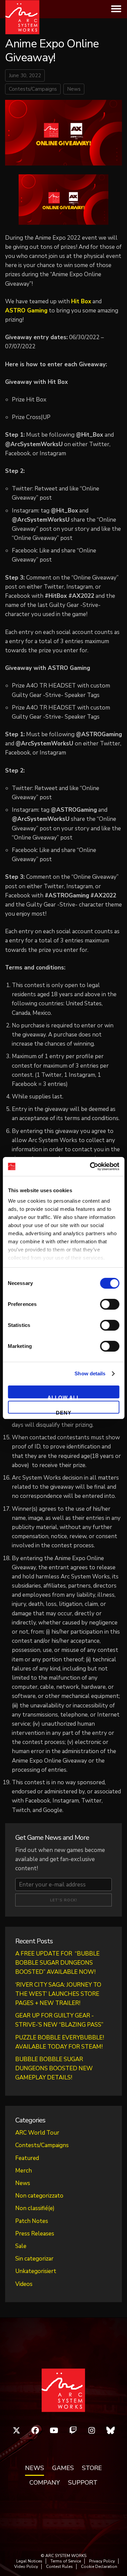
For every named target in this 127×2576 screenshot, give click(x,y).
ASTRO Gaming (26, 311)
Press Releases (35, 2234)
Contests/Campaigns (33, 89)
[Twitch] (73, 2430)
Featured (27, 2158)
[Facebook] (36, 2430)
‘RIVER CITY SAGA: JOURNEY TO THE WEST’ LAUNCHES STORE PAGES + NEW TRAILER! (58, 1994)
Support (83, 2483)
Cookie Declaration (99, 2567)
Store (92, 2468)
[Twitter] (17, 2430)
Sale (21, 2246)
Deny (64, 1412)
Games (63, 2468)
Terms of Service (66, 2561)
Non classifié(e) (35, 2208)
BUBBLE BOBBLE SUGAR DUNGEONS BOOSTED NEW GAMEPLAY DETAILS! (54, 2068)
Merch (24, 2171)
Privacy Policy (102, 2561)
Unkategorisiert (36, 2271)
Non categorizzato (39, 2196)
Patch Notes (32, 2221)
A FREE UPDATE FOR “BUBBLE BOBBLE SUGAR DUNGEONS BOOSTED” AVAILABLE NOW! (57, 1963)
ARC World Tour (37, 2133)
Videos (24, 2284)
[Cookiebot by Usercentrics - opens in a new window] (90, 1166)
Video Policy (26, 2567)
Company (45, 2483)
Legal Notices (29, 2561)
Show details (90, 1373)
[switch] (110, 1304)
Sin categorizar (34, 2259)
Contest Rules (59, 2567)
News (74, 89)
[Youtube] (54, 2430)
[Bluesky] (111, 2430)
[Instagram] (92, 2430)
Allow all (64, 1396)
